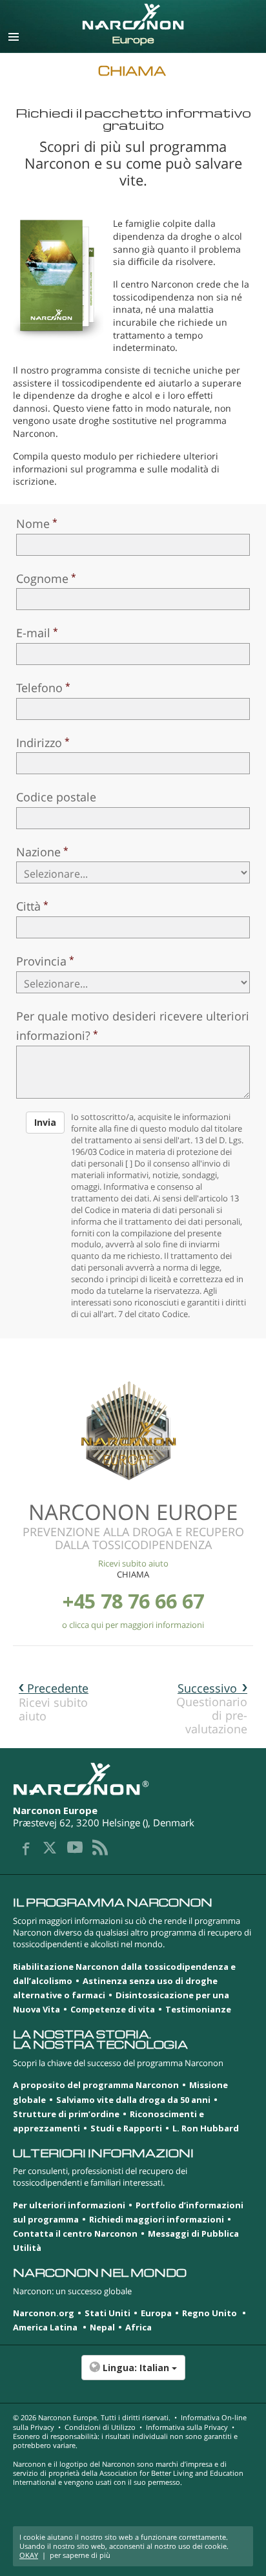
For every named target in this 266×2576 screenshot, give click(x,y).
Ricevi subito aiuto (133, 1563)
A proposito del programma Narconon (96, 2085)
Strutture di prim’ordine (66, 2114)
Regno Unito (210, 2313)
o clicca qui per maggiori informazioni (133, 1625)
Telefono (39, 688)
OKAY (29, 2555)
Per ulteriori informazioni (69, 2205)
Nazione (38, 852)
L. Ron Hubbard (206, 2128)
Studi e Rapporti (126, 2128)
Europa (156, 2313)
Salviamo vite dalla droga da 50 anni (133, 2100)
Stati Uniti (107, 2313)
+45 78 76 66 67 (133, 1601)
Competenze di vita (113, 2009)
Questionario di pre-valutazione (212, 1708)
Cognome (42, 578)
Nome (33, 523)
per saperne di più (80, 2555)
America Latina (46, 2327)
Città (28, 906)
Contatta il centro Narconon (75, 2233)
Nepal (102, 2327)
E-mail (33, 633)
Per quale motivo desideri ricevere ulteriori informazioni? (133, 1026)
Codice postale (56, 797)
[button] (133, 2374)
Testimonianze (198, 2009)
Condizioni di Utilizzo (100, 2427)
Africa (138, 2327)
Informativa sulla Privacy (187, 2427)
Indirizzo (39, 743)
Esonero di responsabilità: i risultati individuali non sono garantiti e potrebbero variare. (125, 2441)
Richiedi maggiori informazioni (157, 2219)
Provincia (41, 961)
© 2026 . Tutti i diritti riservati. (92, 2417)
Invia (45, 1122)
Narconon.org (44, 2313)
